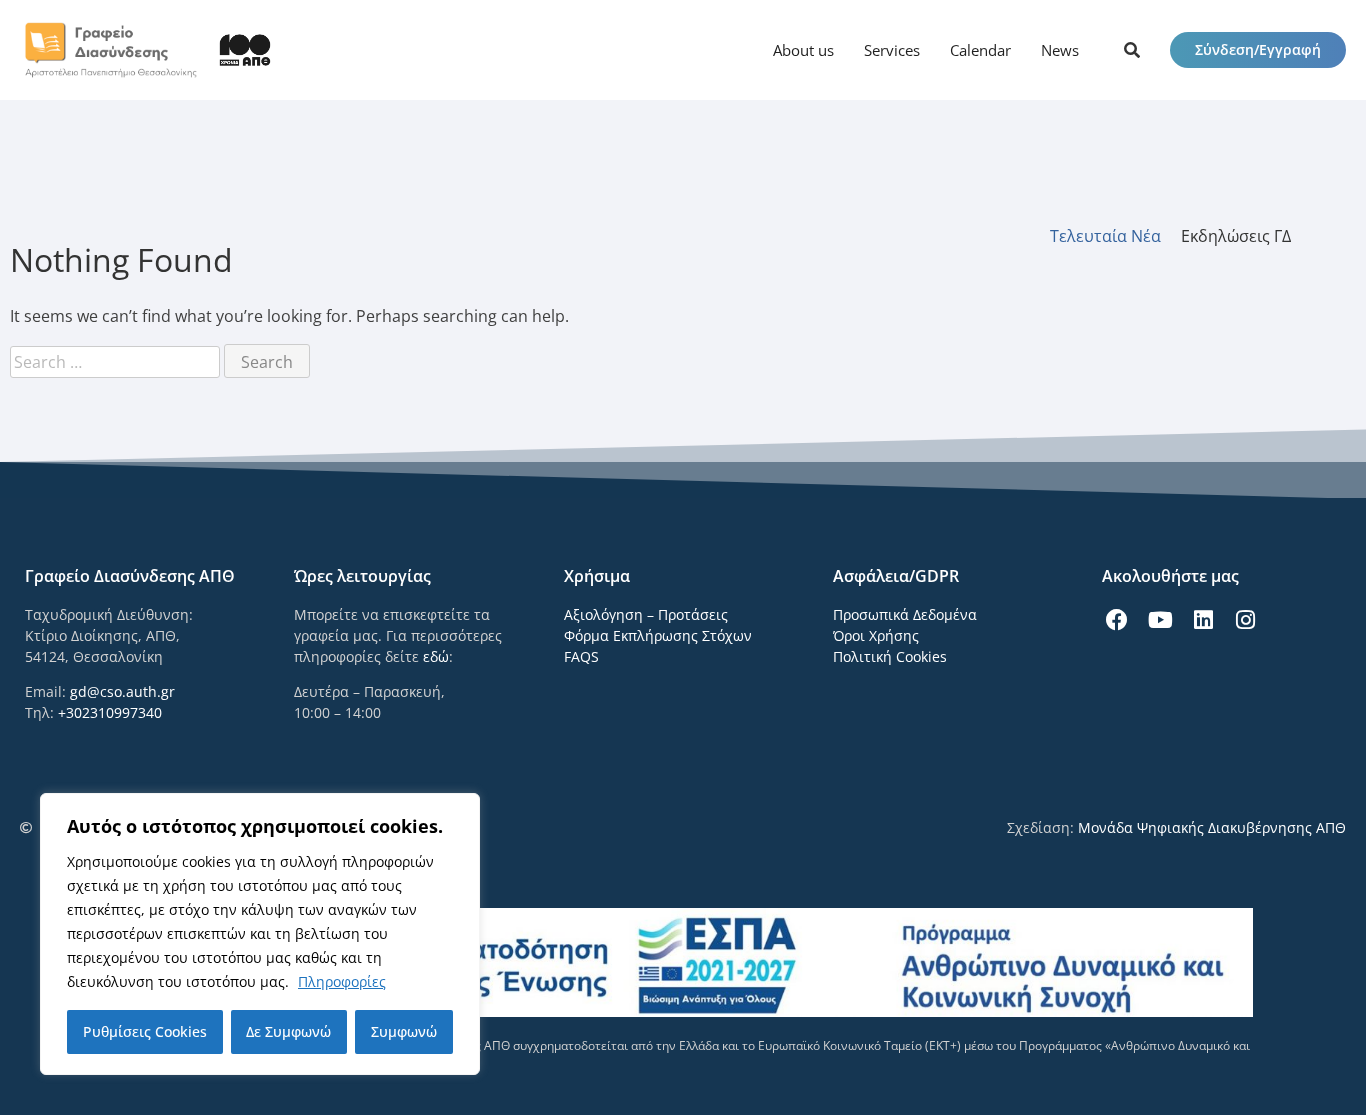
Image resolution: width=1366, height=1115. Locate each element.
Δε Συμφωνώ (288, 1031)
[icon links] (1132, 50)
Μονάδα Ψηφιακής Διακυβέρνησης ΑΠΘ (1212, 827)
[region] (260, 934)
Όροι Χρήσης (876, 635)
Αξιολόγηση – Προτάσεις (646, 614)
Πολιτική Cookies (890, 656)
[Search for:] (117, 362)
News (1060, 50)
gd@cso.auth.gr (122, 691)
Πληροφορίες (342, 981)
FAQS (581, 656)
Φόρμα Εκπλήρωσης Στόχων (658, 635)
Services (892, 50)
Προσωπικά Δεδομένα (905, 614)
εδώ (436, 656)
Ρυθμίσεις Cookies (145, 1031)
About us (803, 50)
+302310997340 (110, 712)
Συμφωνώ (404, 1031)
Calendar (980, 50)
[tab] (1115, 236)
